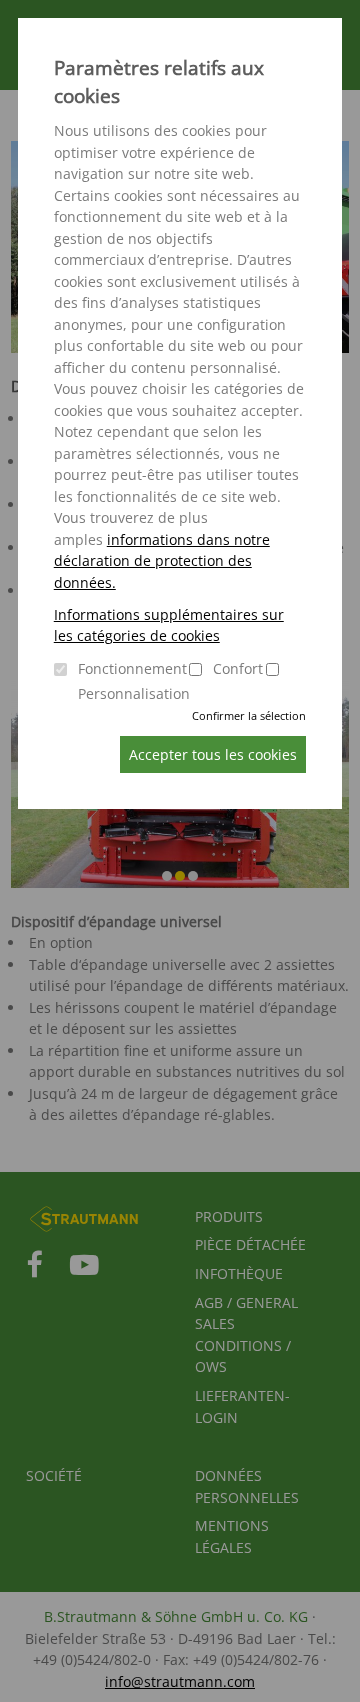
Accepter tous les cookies (213, 754)
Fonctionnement (132, 668)
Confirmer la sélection (249, 715)
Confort (238, 668)
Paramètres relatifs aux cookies (159, 82)
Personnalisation (134, 693)
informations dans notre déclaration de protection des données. (162, 561)
